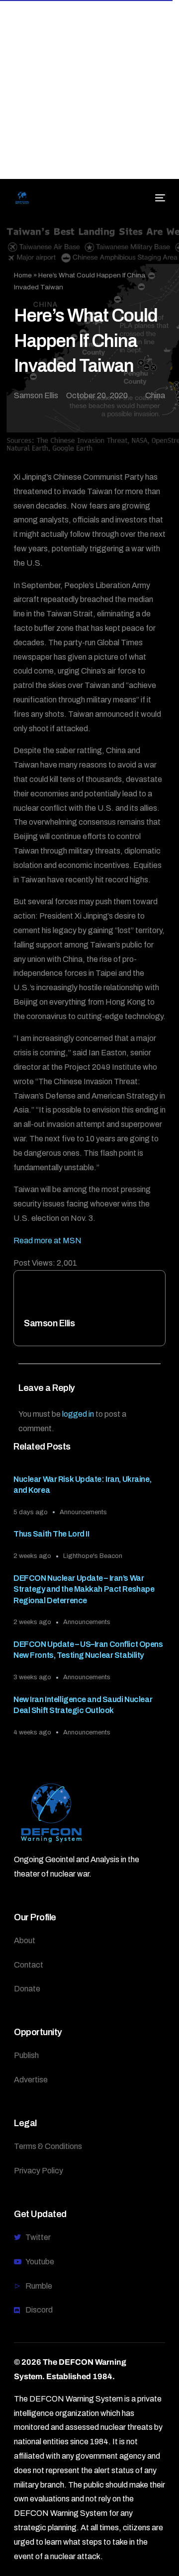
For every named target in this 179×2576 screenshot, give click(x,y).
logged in (78, 1414)
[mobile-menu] (159, 198)
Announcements (83, 1512)
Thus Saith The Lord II (51, 1534)
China (155, 395)
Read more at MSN (47, 1241)
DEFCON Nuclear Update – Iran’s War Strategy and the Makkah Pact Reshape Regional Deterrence (84, 1589)
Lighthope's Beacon (93, 1556)
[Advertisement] (89, 89)
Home (23, 275)
